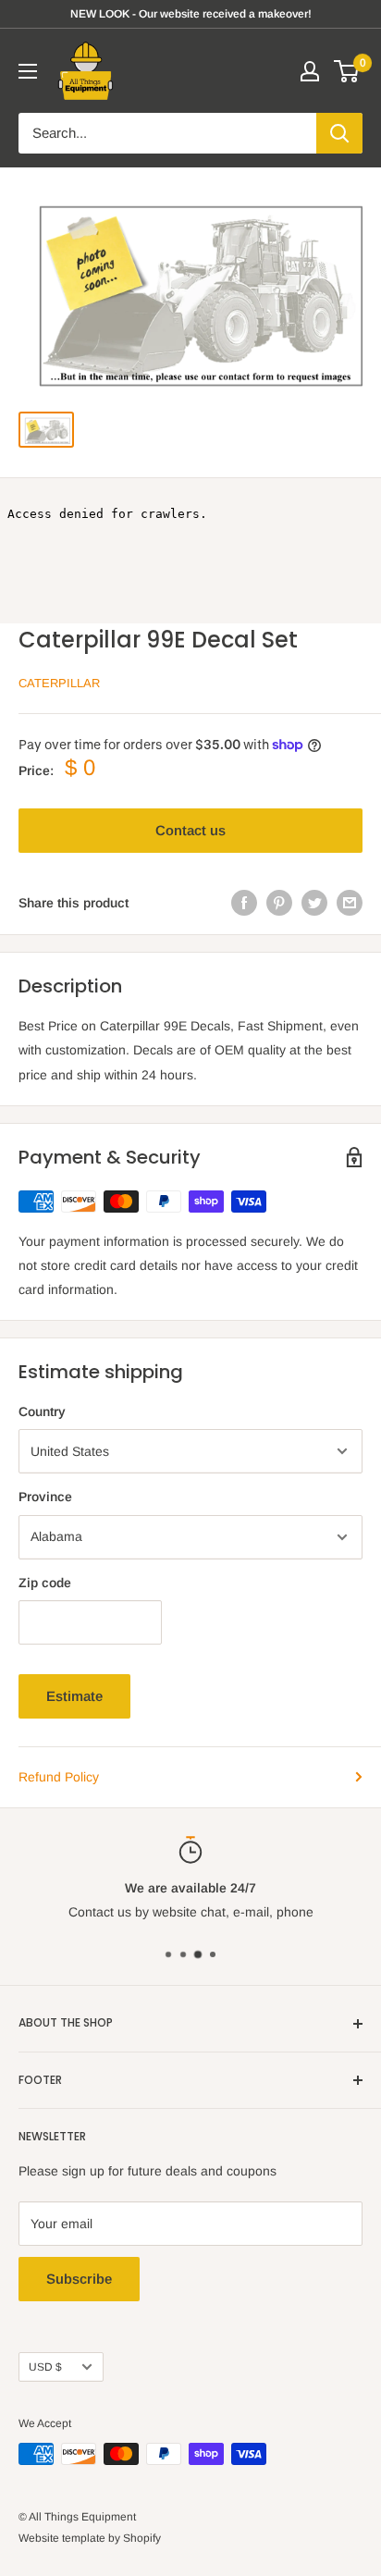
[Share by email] (350, 903)
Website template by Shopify (90, 2538)
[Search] (339, 133)
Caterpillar (59, 683)
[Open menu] (28, 71)
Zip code (45, 1583)
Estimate (74, 1696)
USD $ (45, 2367)
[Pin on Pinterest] (279, 903)
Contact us (190, 830)
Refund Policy (59, 1777)
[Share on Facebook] (244, 903)
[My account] (310, 71)
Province (45, 1497)
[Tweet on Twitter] (314, 903)
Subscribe (79, 2279)
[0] (347, 71)
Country (42, 1411)
